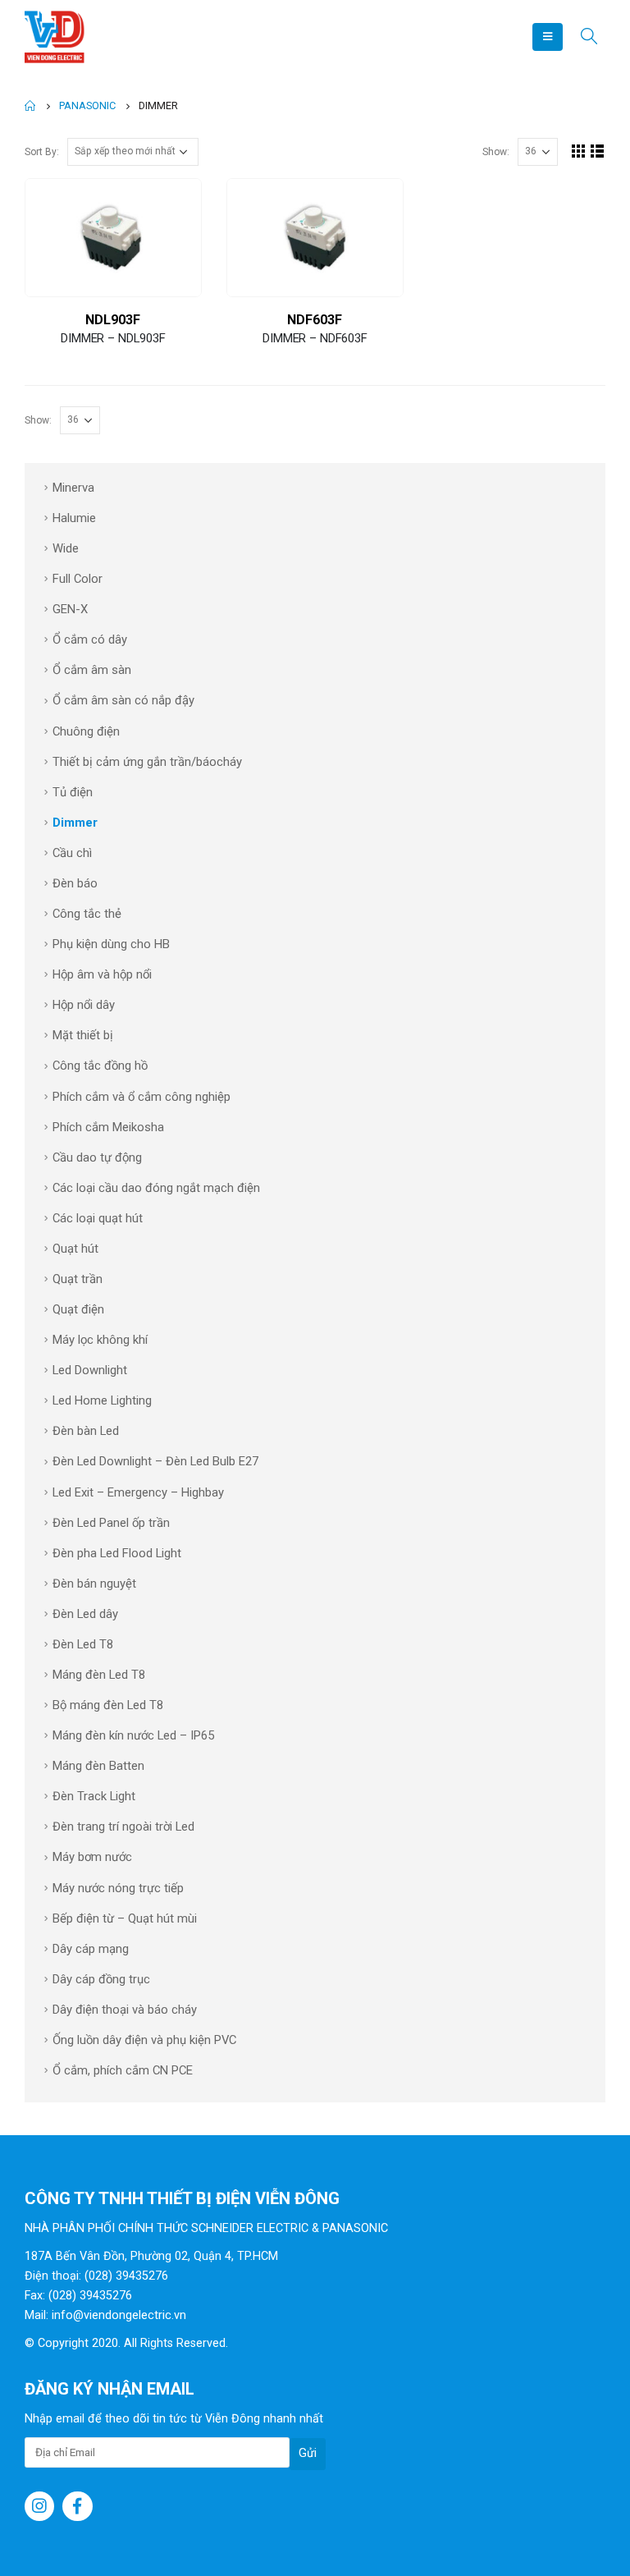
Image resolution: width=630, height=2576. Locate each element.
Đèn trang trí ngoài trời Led (123, 1827)
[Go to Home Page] (30, 106)
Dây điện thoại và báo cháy (125, 2010)
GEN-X (70, 609)
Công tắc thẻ (87, 914)
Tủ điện (73, 792)
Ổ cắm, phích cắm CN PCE (123, 2070)
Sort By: (42, 152)
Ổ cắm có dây (90, 639)
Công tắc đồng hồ (100, 1066)
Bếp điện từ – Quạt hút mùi (125, 1918)
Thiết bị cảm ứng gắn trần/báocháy (147, 762)
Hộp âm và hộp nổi (102, 974)
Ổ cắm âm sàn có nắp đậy (123, 700)
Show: (496, 152)
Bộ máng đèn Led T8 (108, 1705)
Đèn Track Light (94, 1796)
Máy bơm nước (92, 1857)
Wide (66, 548)
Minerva (73, 488)
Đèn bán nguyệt (94, 1584)
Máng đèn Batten (98, 1766)
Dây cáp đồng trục (101, 1979)
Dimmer (75, 823)
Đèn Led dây (85, 1614)
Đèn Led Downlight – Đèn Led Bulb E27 (155, 1461)
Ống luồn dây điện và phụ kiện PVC (144, 2040)
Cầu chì (72, 853)
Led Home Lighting (102, 1400)
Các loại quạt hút (98, 1218)
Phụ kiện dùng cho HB (111, 944)
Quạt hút (75, 1249)
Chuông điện (86, 731)
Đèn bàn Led (86, 1431)
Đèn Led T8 (83, 1644)
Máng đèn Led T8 (99, 1675)
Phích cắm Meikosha (108, 1127)
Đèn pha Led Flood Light (117, 1553)
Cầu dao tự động (97, 1157)
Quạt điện (78, 1309)
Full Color (78, 579)
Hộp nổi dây (84, 1005)
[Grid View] (579, 151)
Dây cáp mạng (91, 1949)
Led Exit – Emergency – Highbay (138, 1492)
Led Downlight (90, 1370)
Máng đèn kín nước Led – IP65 (133, 1735)
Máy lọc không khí (100, 1340)
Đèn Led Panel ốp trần (111, 1523)
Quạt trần (78, 1279)
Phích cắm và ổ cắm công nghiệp (142, 1097)
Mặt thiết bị (83, 1035)
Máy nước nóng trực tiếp (118, 1888)
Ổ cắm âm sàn (92, 670)
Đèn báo (75, 883)
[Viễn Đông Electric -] (57, 37)
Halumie (74, 518)
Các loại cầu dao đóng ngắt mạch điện (156, 1188)
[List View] (598, 151)
